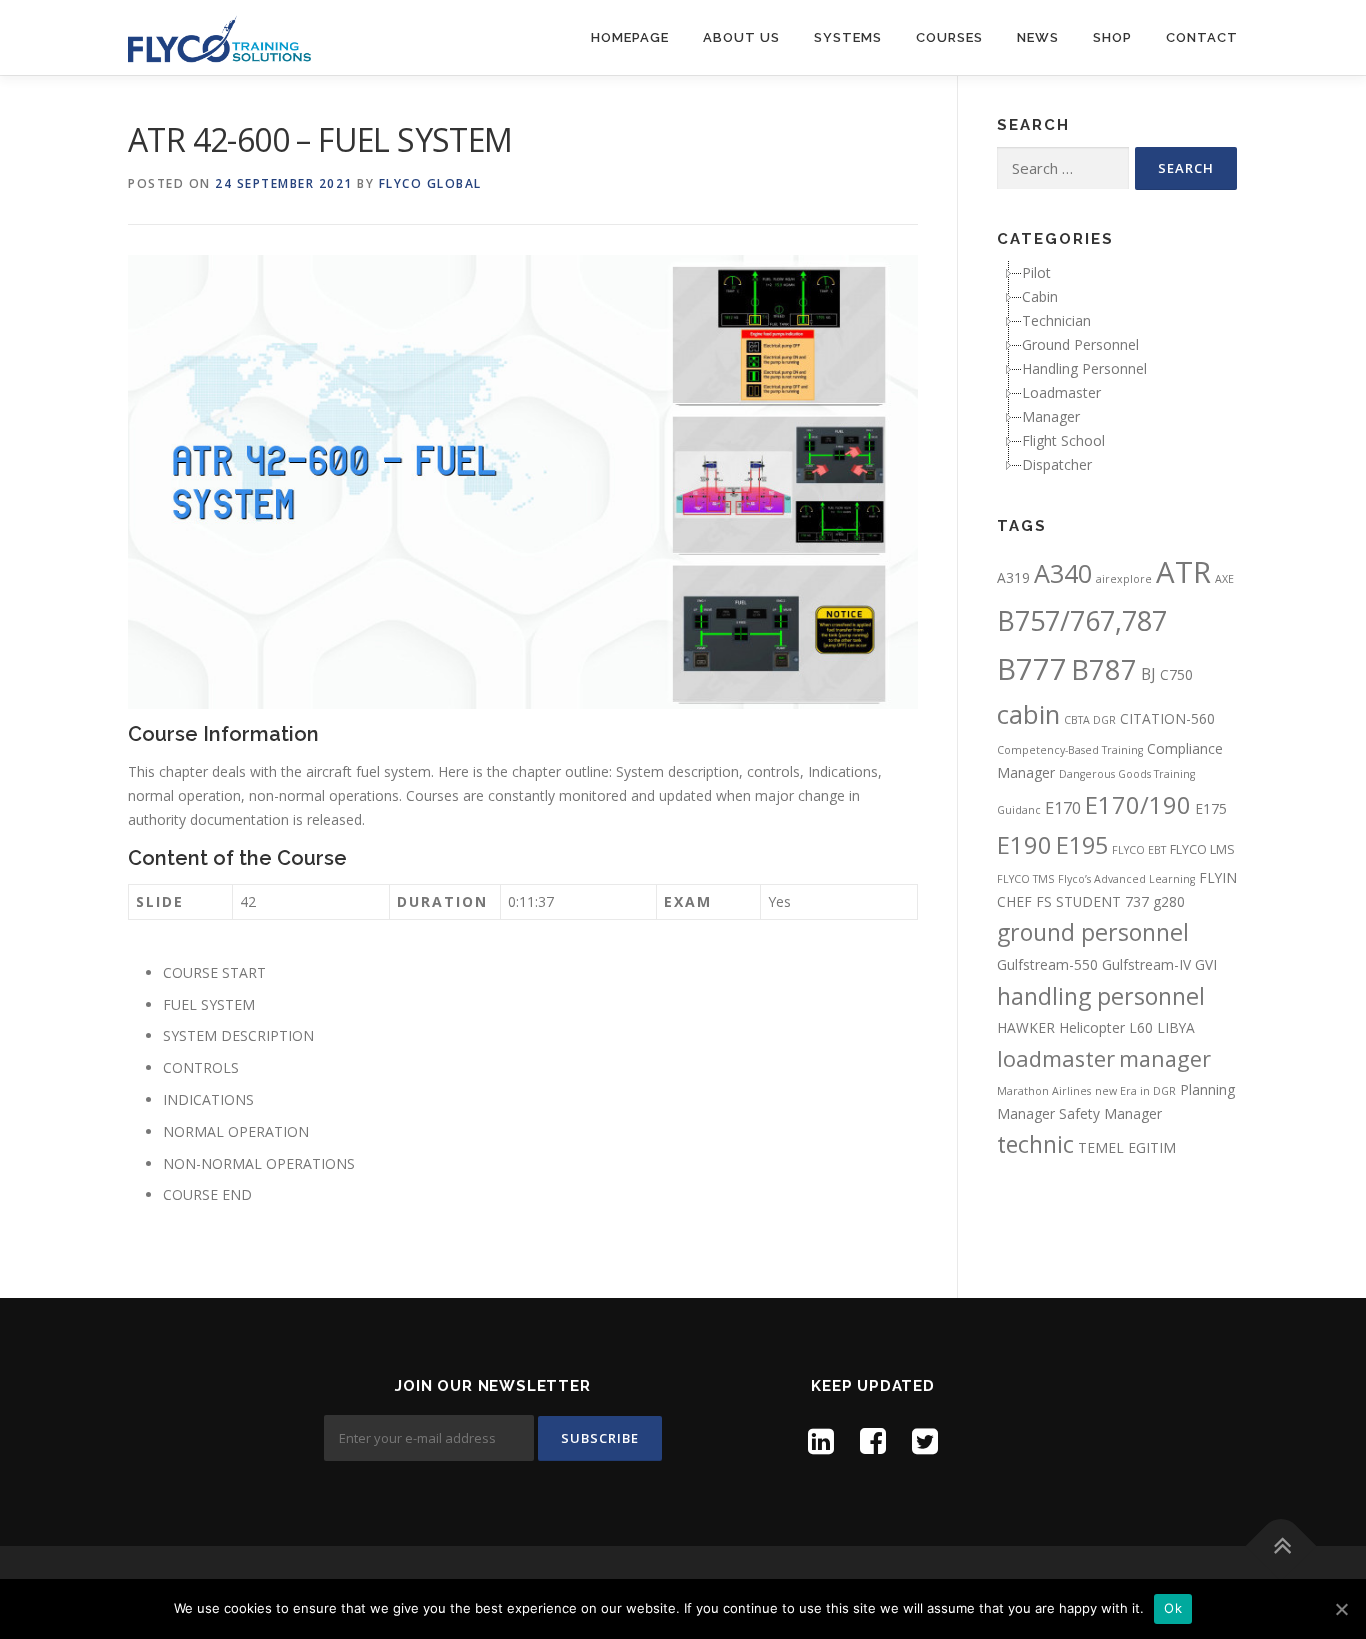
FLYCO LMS (1202, 849)
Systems (848, 37)
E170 (1063, 808)
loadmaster (1056, 1058)
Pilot (1036, 272)
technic (1035, 1144)
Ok (1173, 1608)
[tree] (1117, 369)
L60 (1141, 1027)
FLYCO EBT (1139, 850)
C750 (1176, 674)
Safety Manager (1110, 1113)
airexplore (1124, 579)
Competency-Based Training (1070, 750)
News (1038, 37)
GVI (1206, 964)
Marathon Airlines (1044, 1091)
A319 (1013, 577)
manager (1165, 1058)
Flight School (1063, 440)
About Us (741, 37)
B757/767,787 (1082, 620)
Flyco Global (430, 183)
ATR (1183, 572)
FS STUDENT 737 (1092, 901)
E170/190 (1138, 805)
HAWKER (1026, 1027)
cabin (1028, 714)
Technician (1056, 320)
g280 (1169, 901)
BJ (1148, 674)
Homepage (630, 37)
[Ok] (1341, 1609)
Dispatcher (1057, 464)
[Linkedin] (821, 1440)
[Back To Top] (1281, 1545)
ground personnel (1093, 932)
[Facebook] (873, 1440)
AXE (1224, 579)
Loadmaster (1061, 392)
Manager (1051, 416)
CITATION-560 (1167, 718)
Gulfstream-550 (1047, 964)
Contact (1202, 37)
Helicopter (1092, 1027)
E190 (1024, 845)
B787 (1104, 669)
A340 (1063, 573)
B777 (1032, 668)
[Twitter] (925, 1440)
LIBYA (1176, 1027)
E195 (1082, 845)
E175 (1211, 808)
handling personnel (1101, 996)
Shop (1112, 37)
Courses (949, 37)
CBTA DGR (1090, 720)
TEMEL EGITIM (1127, 1147)
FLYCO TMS (1025, 879)
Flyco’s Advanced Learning (1126, 879)
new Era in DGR (1135, 1091)
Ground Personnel (1080, 344)
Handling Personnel (1084, 368)
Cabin (1040, 296)
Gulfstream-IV (1146, 964)
